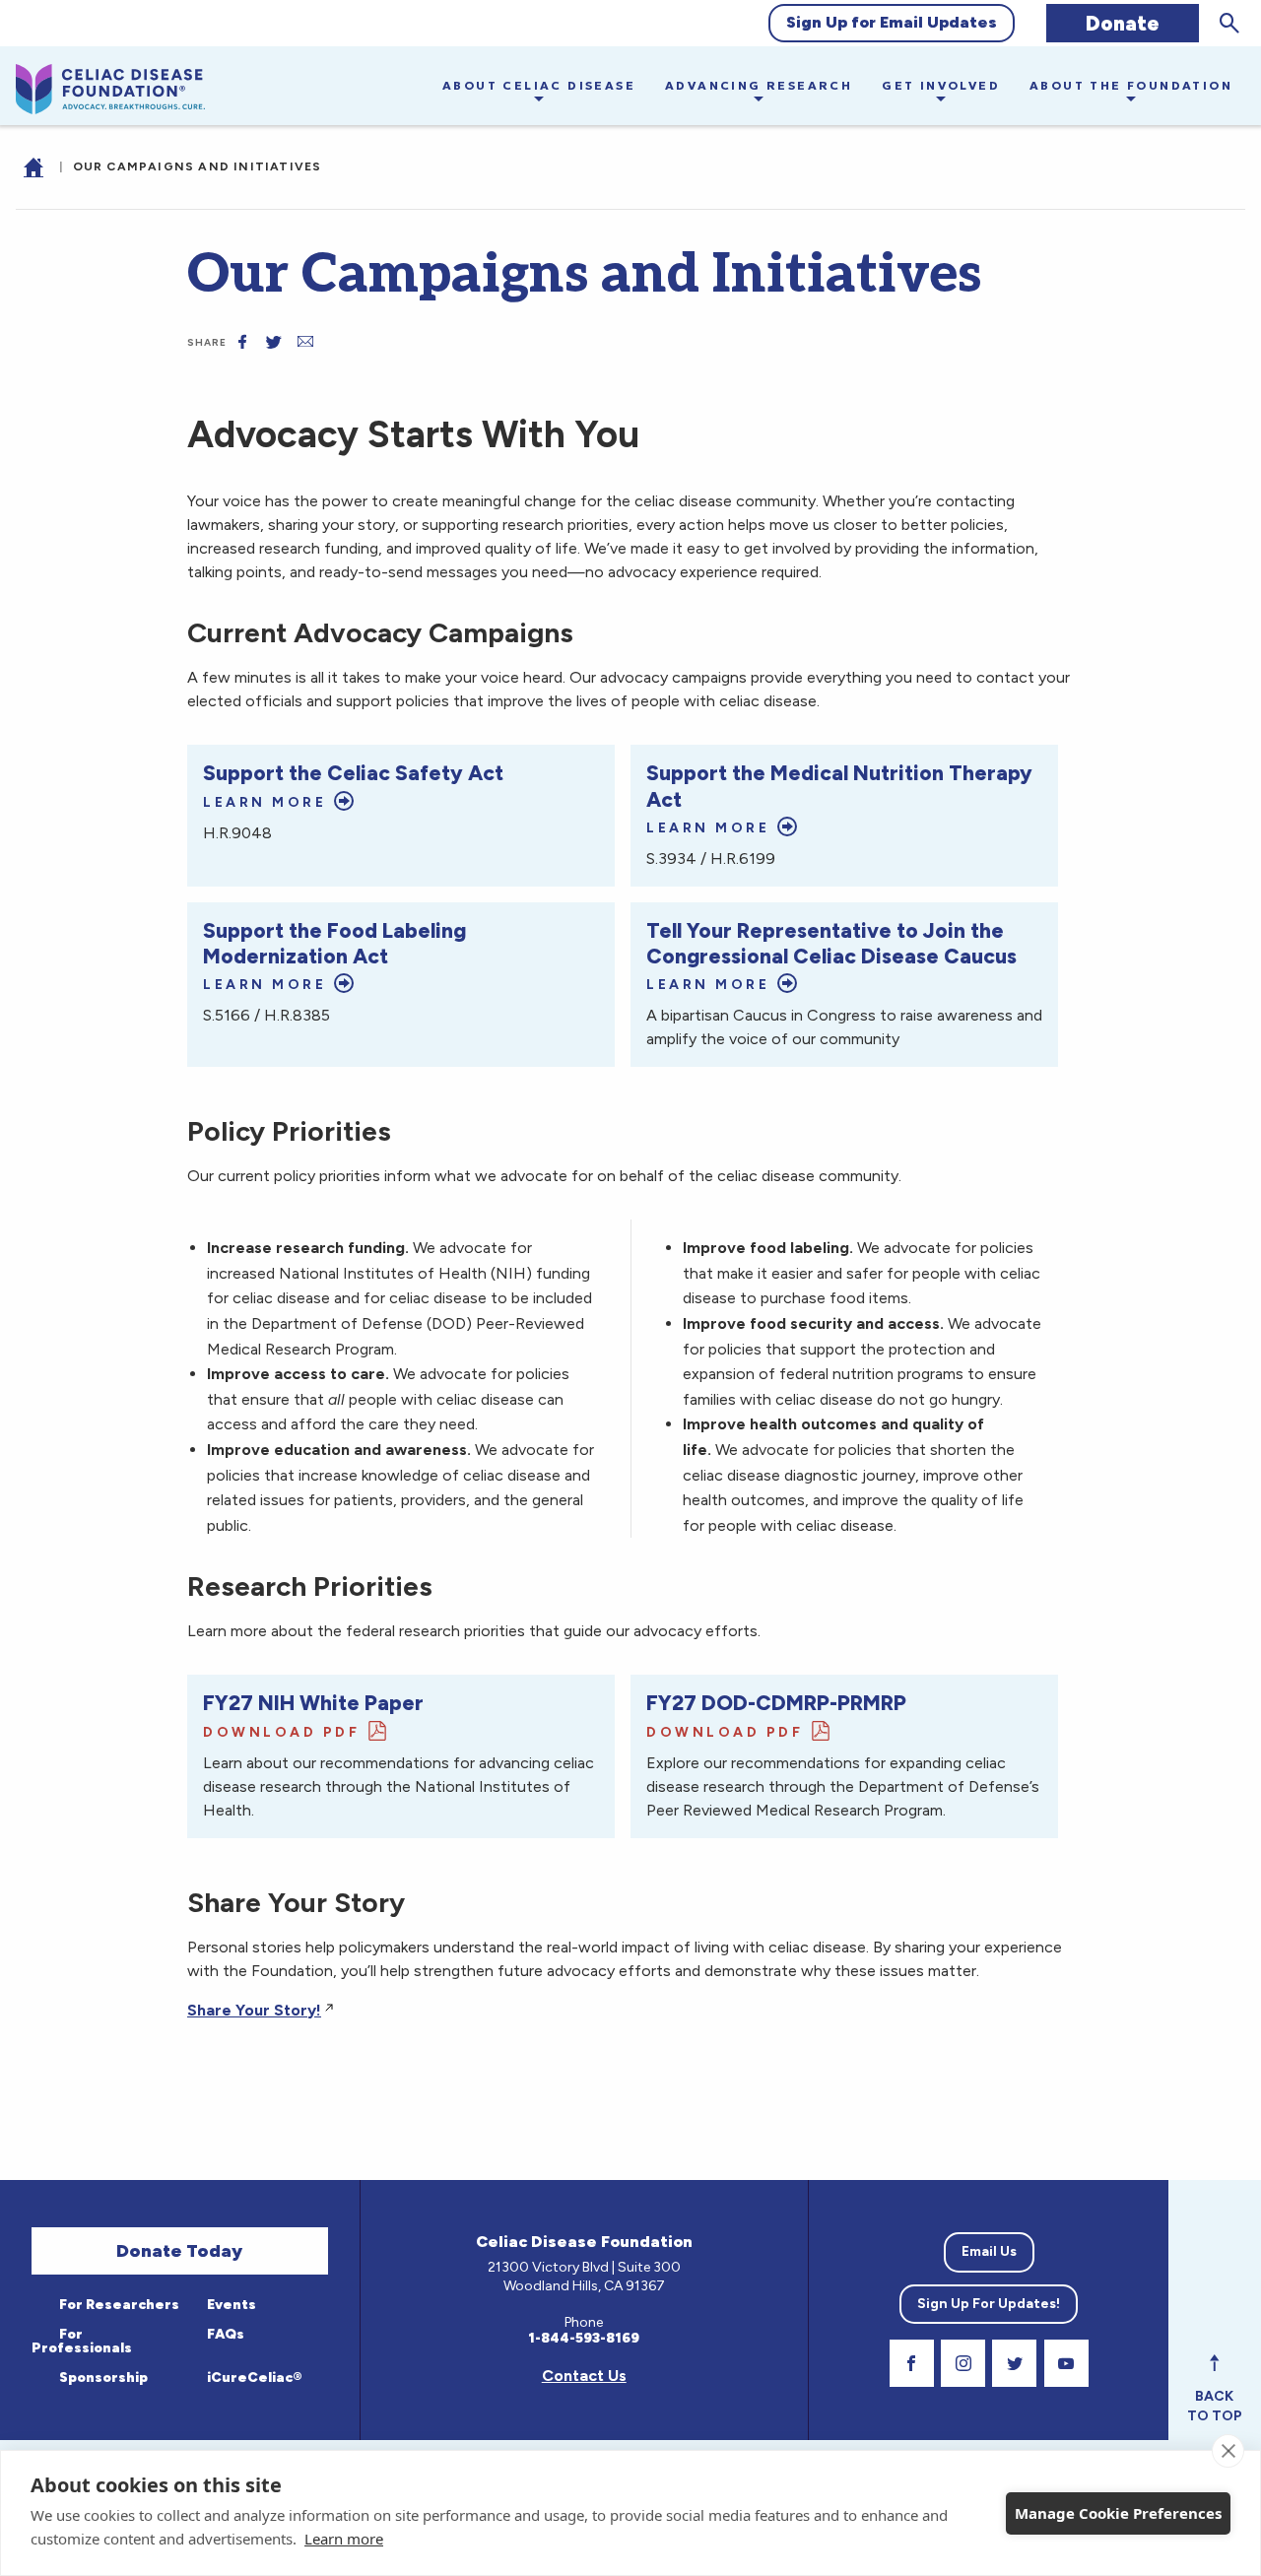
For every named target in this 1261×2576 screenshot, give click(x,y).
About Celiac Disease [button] (539, 85)
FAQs (224, 2334)
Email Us (989, 2251)
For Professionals (82, 2341)
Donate (1123, 23)
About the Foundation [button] (1131, 85)
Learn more (344, 2539)
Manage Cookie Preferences (1118, 2513)
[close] (1228, 2451)
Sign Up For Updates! (989, 2304)
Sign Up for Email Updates (892, 22)
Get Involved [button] (941, 85)
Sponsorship (102, 2378)
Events (230, 2305)
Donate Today (179, 2251)
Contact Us (584, 2376)
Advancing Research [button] (759, 85)
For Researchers (118, 2305)
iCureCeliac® (253, 2378)
